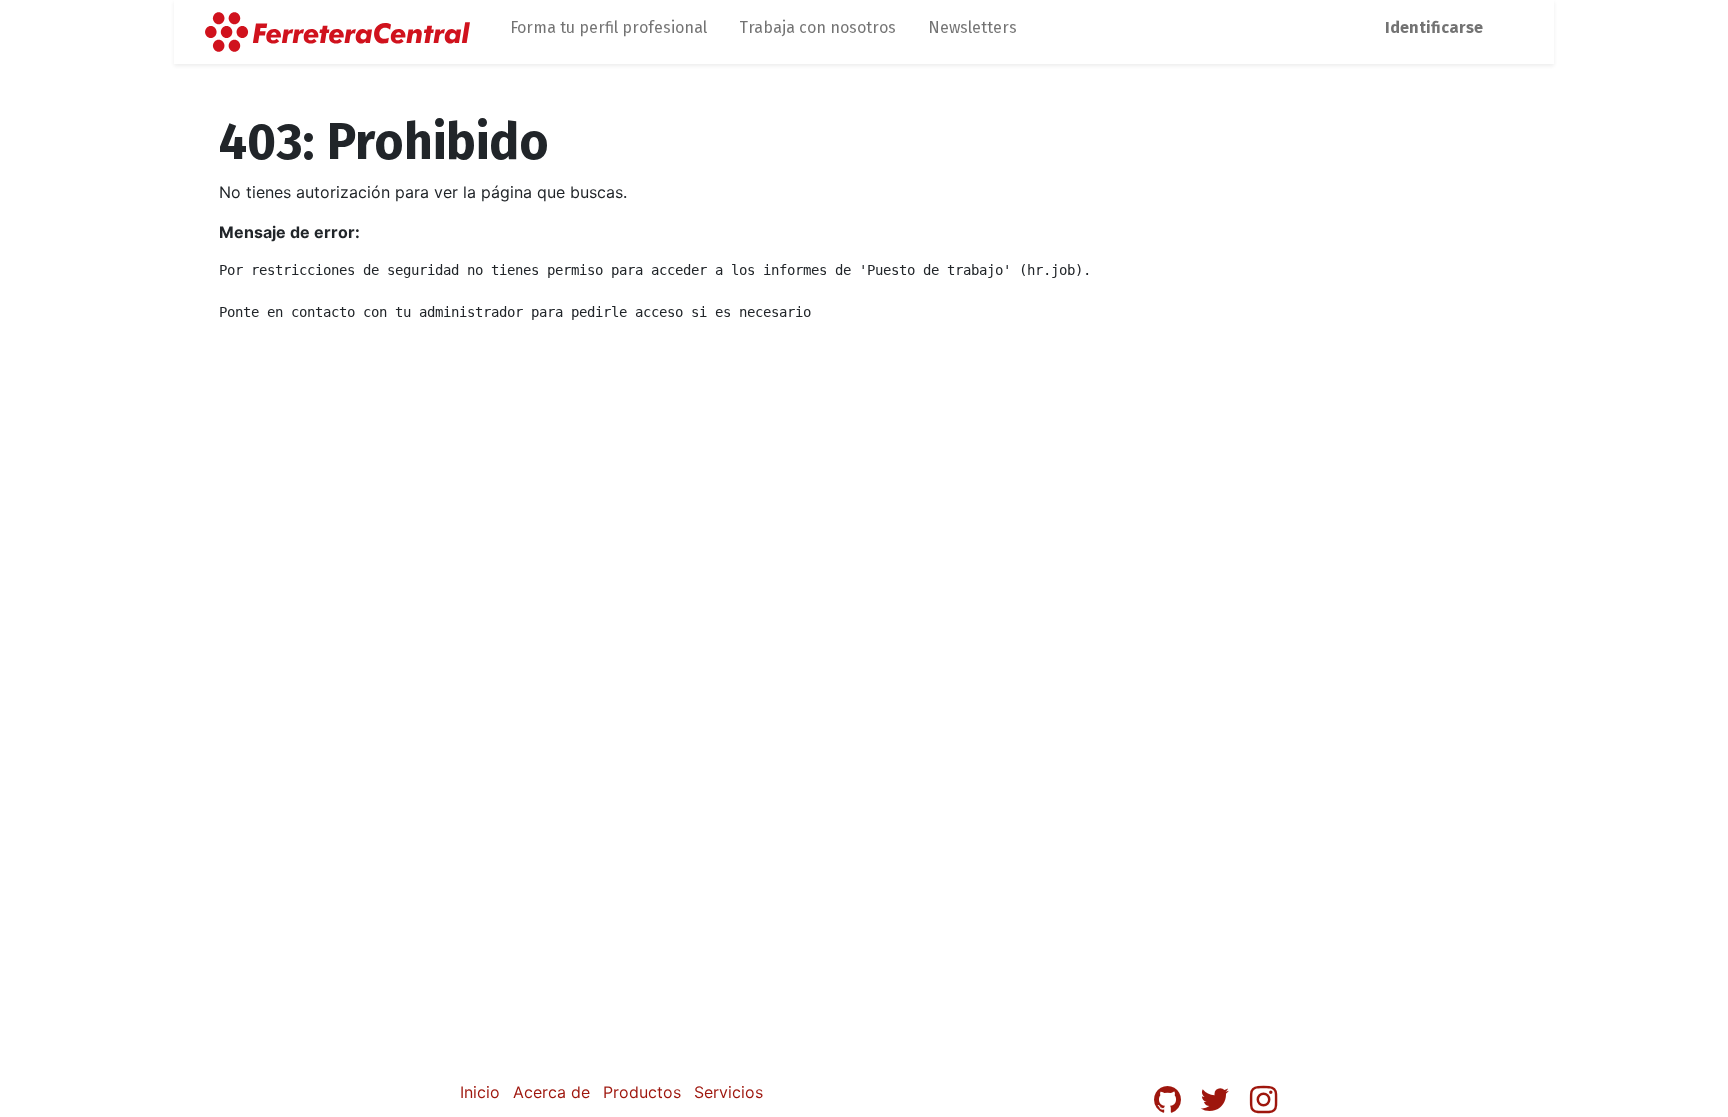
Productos (642, 1092)
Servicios (728, 1092)
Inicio (480, 1092)
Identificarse (1434, 27)
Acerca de (551, 1092)
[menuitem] (608, 32)
